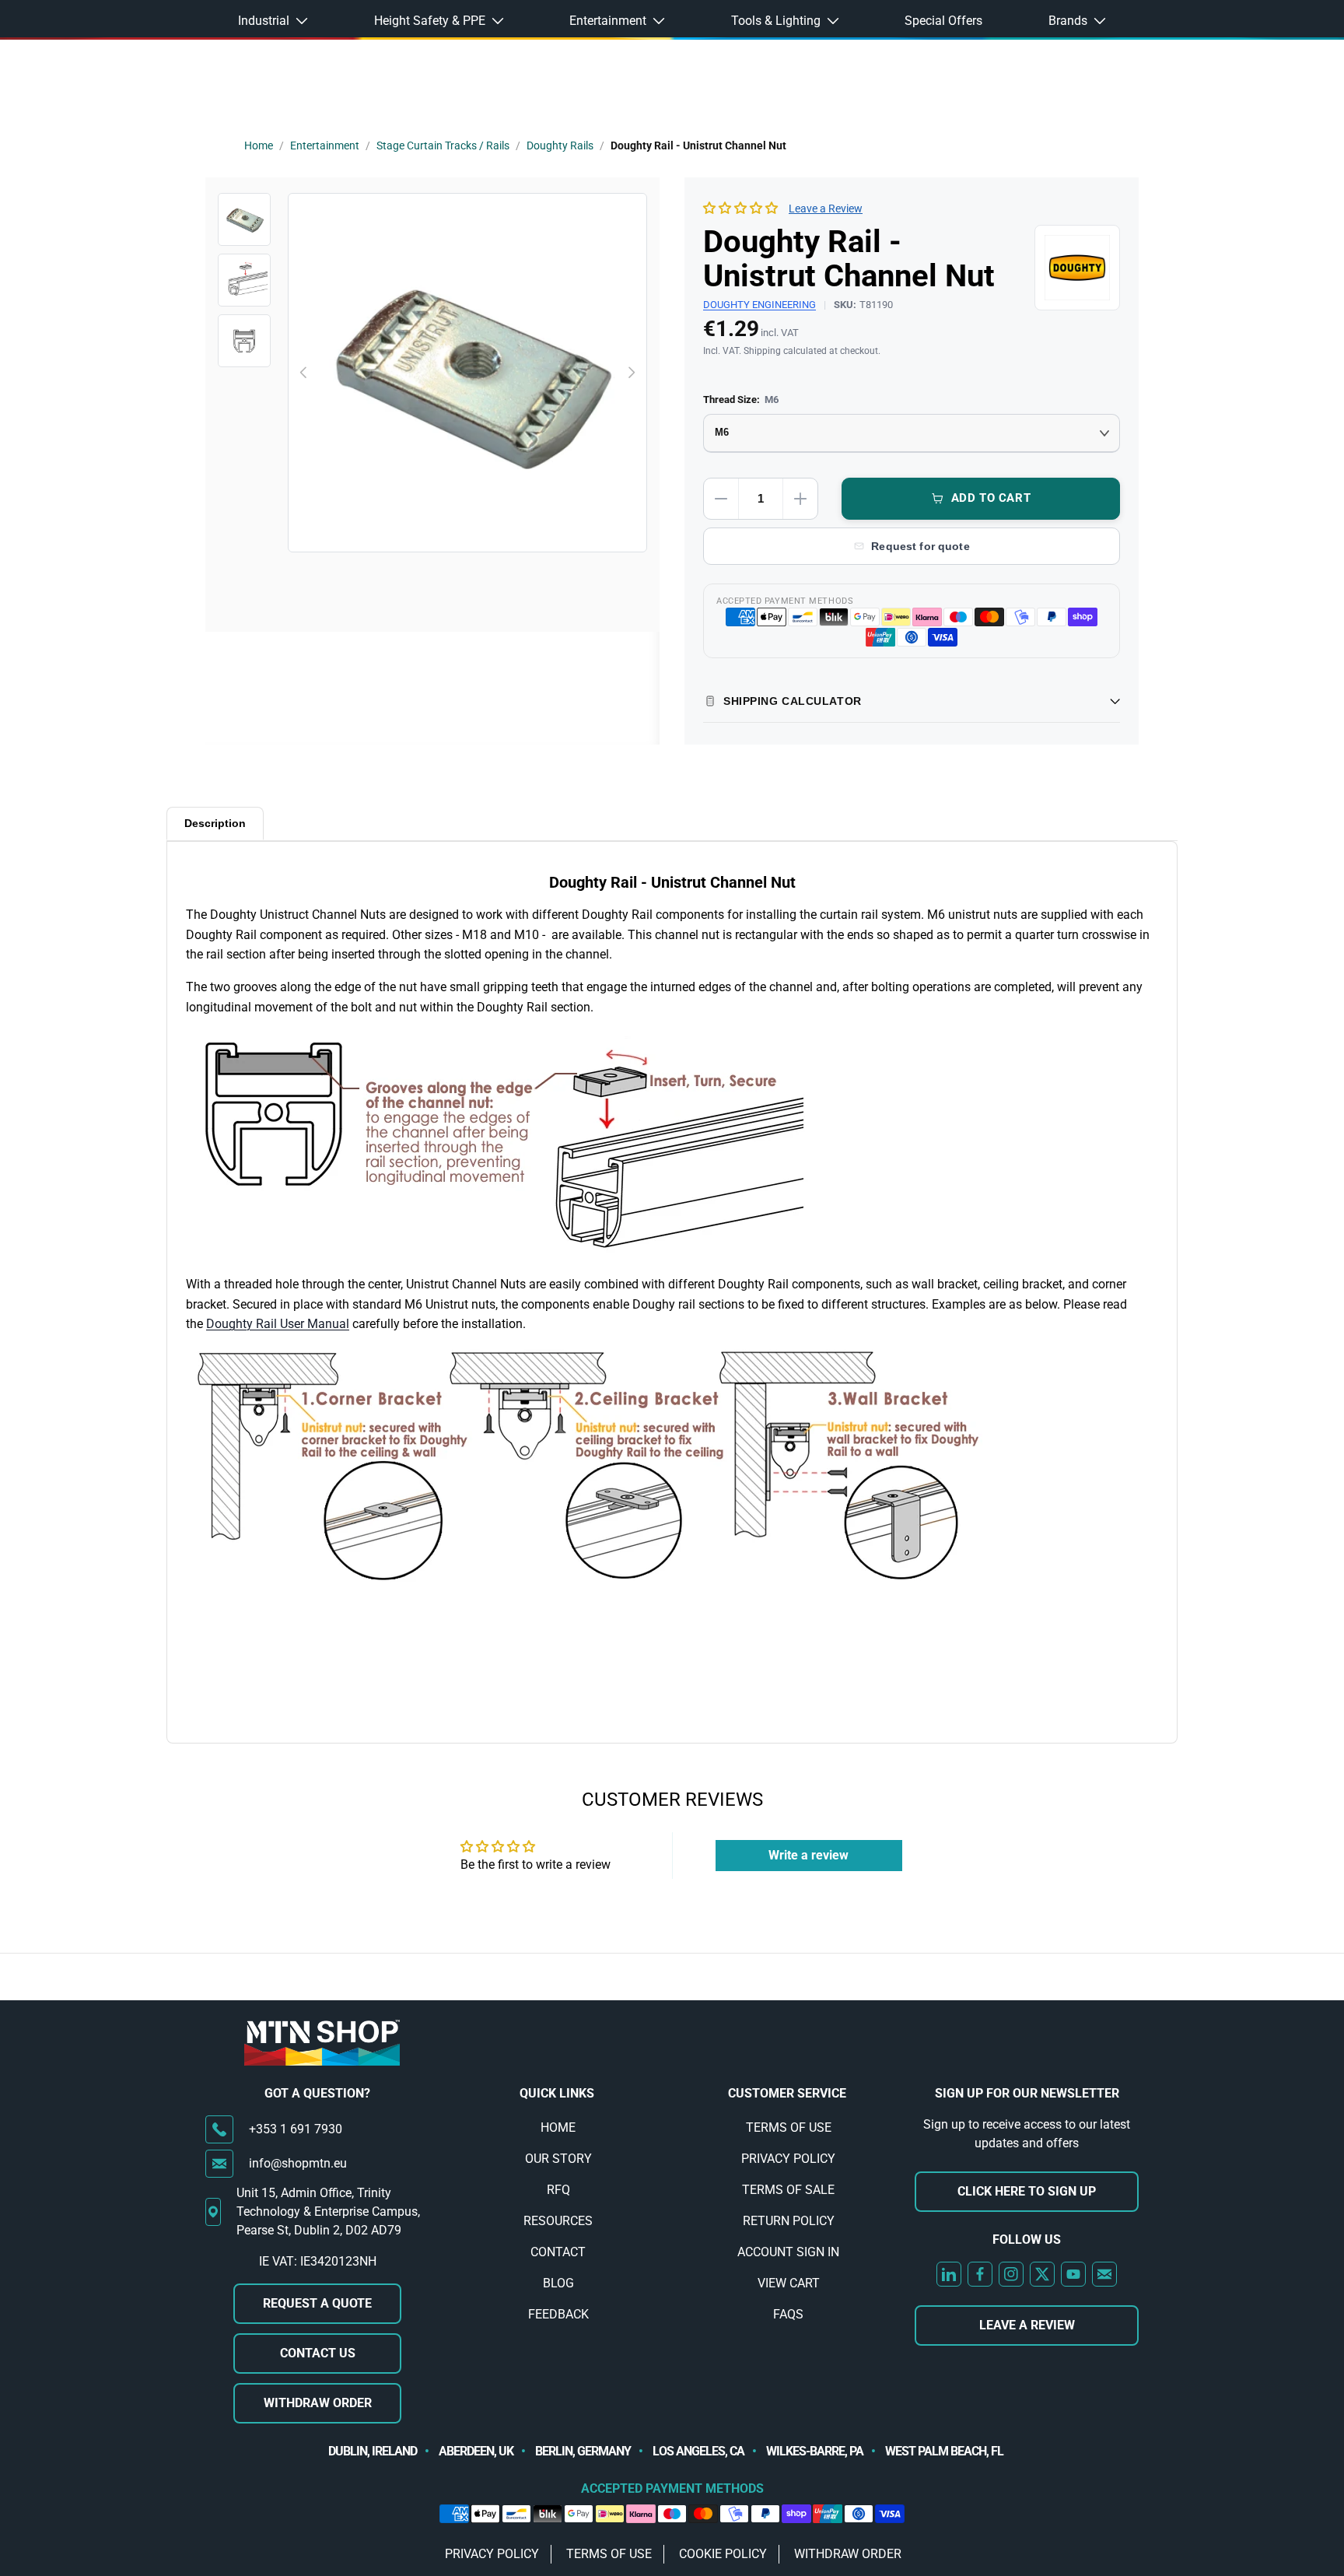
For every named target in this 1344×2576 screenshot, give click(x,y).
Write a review (808, 1855)
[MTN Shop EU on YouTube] (1073, 2274)
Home (259, 145)
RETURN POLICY (789, 2221)
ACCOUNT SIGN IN (788, 2252)
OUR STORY (558, 2159)
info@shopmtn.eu (298, 2163)
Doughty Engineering (759, 305)
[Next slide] (631, 373)
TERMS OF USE (789, 2127)
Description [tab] (215, 823)
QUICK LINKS (557, 2093)
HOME (558, 2127)
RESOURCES (558, 2221)
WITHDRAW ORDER (318, 2403)
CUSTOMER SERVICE (787, 2093)
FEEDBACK (558, 2314)
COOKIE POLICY (723, 2554)
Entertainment (325, 145)
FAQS (788, 2314)
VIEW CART (789, 2283)
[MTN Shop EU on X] (1042, 2274)
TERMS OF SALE (788, 2190)
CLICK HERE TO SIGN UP (1027, 2191)
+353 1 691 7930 (296, 2129)
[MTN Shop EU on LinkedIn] (949, 2274)
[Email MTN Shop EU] (1104, 2274)
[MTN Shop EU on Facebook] (980, 2274)
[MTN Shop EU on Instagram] (1011, 2274)
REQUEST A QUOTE (317, 2303)
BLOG (558, 2283)
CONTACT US (318, 2353)
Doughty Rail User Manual (278, 1324)
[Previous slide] (304, 373)
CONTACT (558, 2252)
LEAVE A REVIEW (1027, 2325)
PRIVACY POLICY (788, 2159)
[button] (740, 208)
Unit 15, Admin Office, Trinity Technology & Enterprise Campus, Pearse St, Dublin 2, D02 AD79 (328, 2212)
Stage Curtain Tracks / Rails (443, 145)
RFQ (558, 2190)
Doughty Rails (560, 145)
